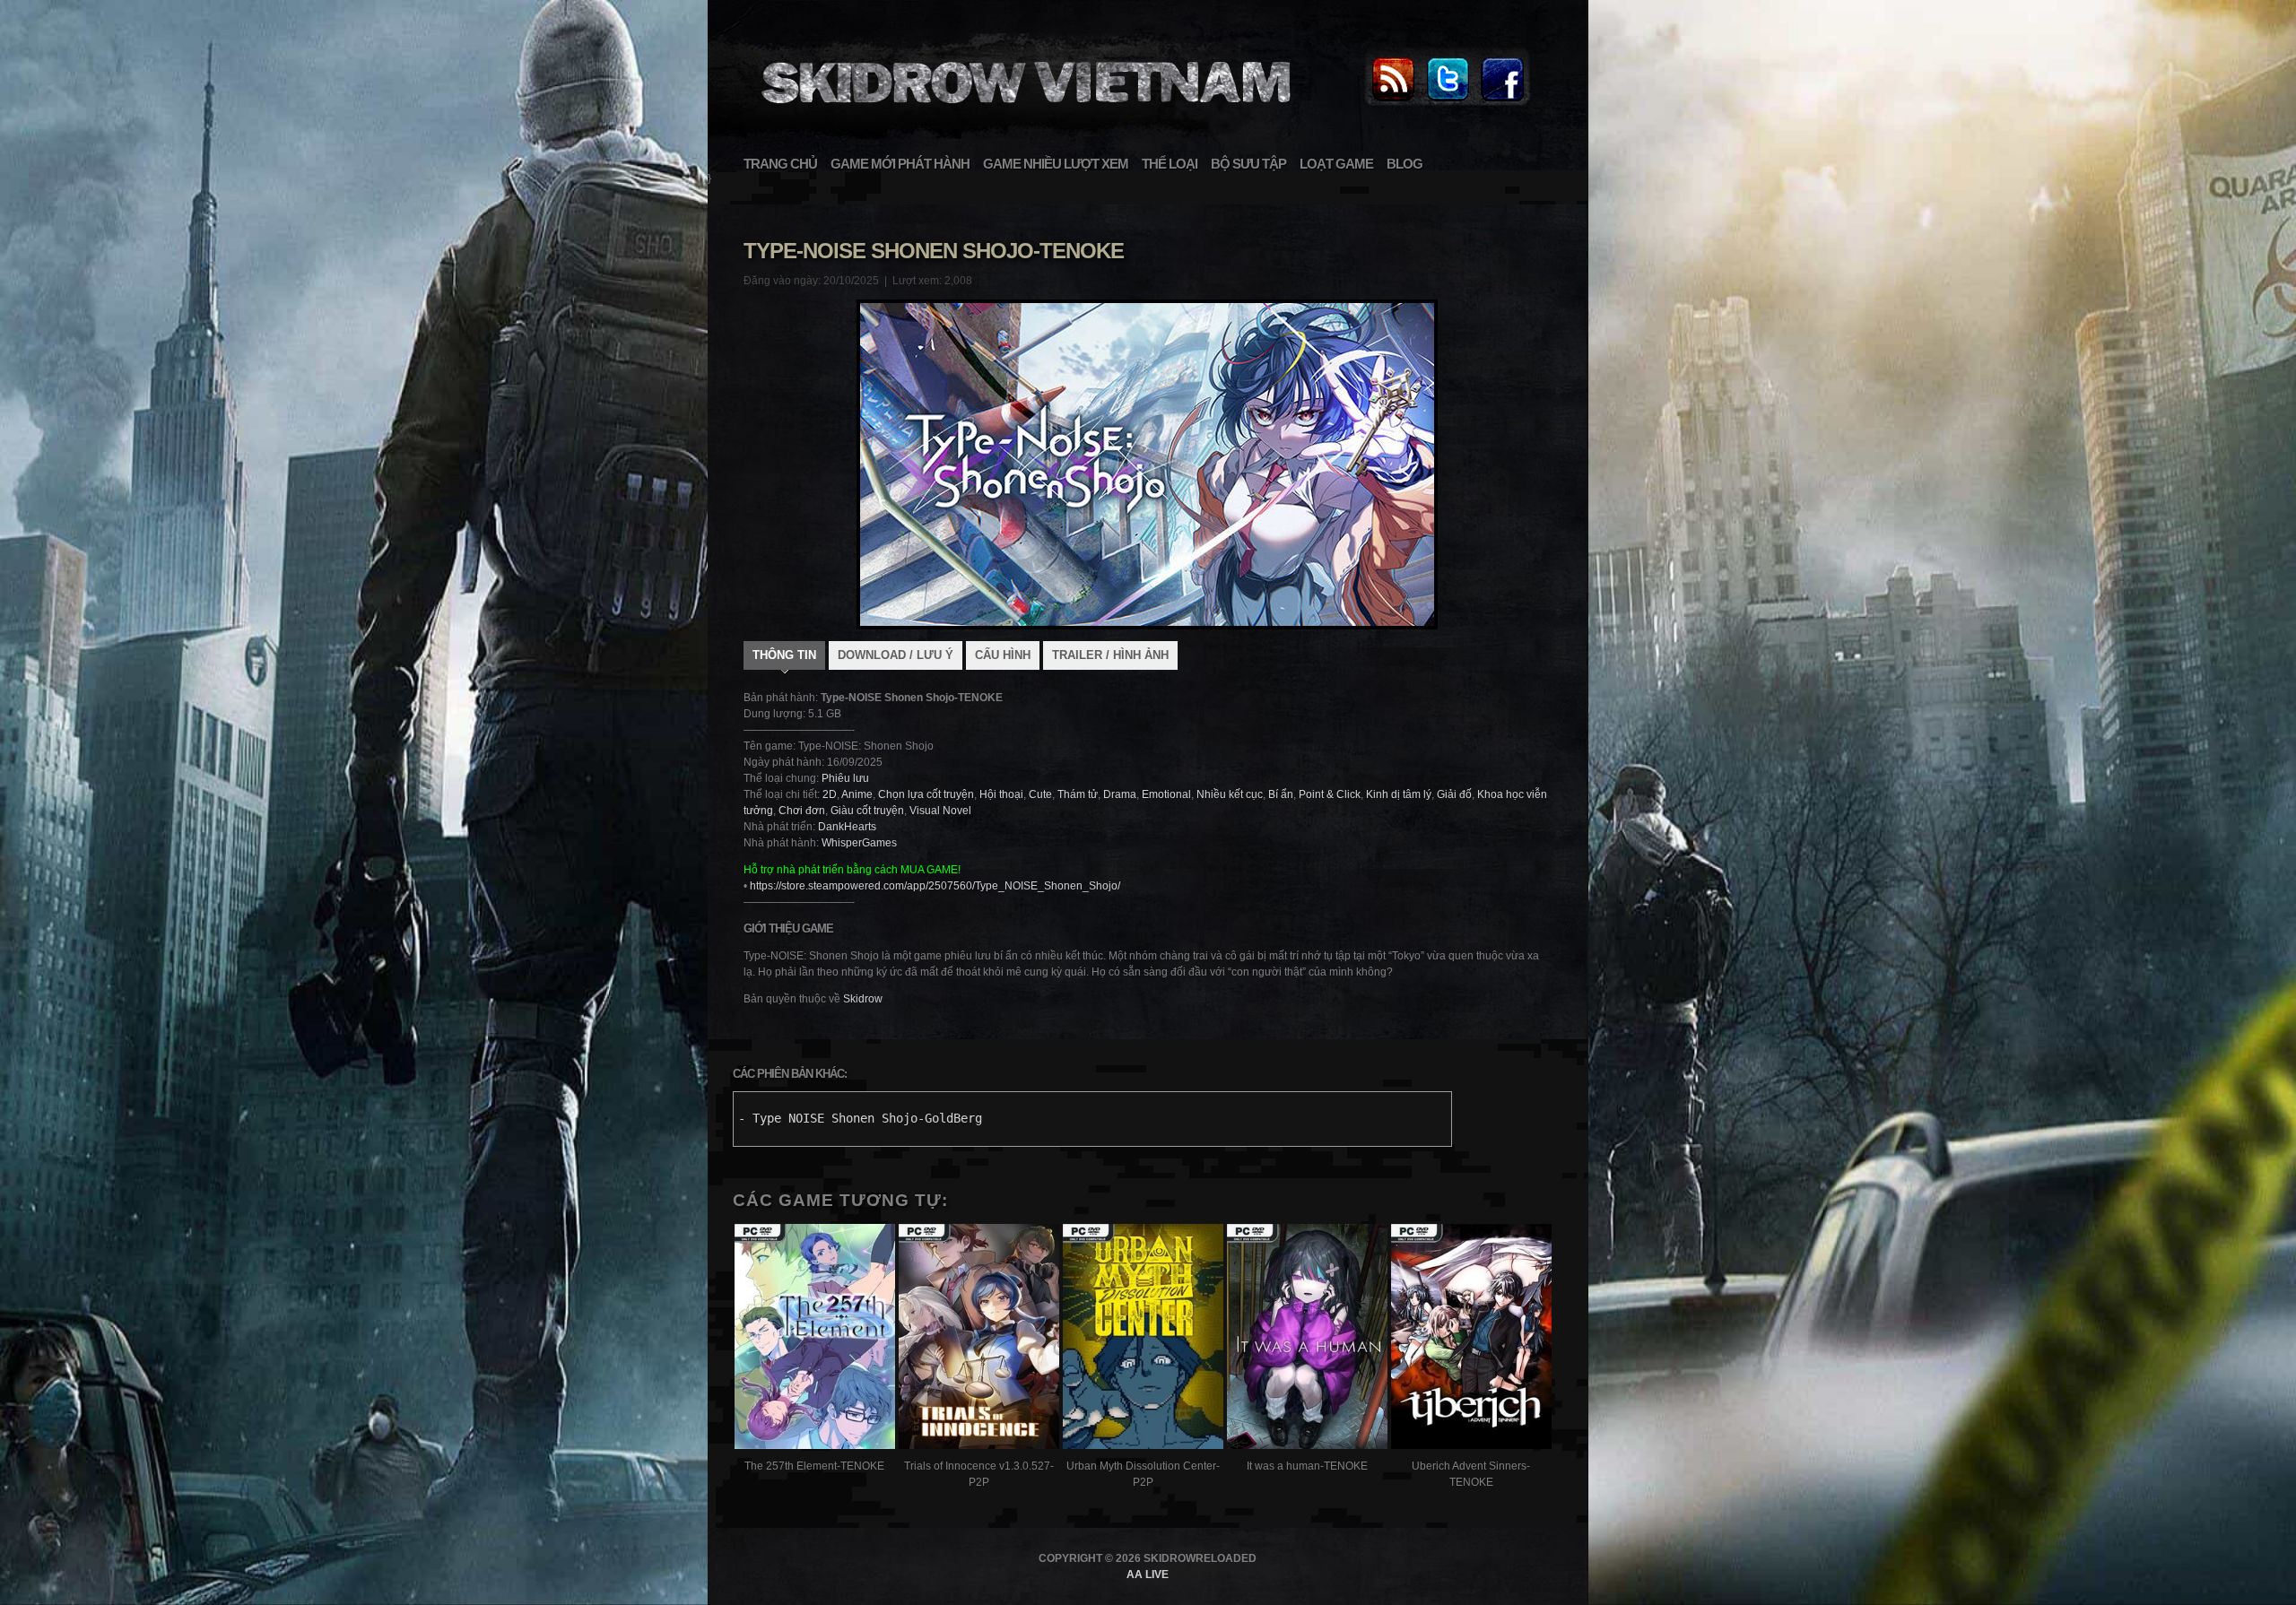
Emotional (1166, 794)
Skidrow (863, 999)
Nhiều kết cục (1230, 794)
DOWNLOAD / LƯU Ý (896, 655)
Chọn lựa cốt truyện (926, 794)
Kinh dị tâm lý (1399, 794)
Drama (1120, 794)
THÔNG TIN (784, 655)
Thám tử (1078, 794)
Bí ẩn (1281, 794)
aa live (1148, 1575)
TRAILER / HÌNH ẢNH (1110, 655)
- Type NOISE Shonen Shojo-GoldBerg (860, 1118)
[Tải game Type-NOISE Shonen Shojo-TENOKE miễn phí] (1023, 113)
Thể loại (1170, 164)
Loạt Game (1336, 164)
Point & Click (1330, 794)
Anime (857, 794)
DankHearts (847, 827)
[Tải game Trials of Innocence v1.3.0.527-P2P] (979, 1339)
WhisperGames (859, 843)
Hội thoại (1001, 794)
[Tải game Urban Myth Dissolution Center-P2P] (1143, 1339)
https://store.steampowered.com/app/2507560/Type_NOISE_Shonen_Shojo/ (935, 886)
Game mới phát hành (900, 164)
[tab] (784, 657)
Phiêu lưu (845, 778)
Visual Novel (940, 811)
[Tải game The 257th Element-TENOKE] (815, 1339)
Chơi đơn (802, 811)
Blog (1405, 164)
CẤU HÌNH (1003, 655)
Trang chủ (780, 164)
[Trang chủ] (1393, 102)
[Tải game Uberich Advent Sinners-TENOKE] (1471, 1339)
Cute (1040, 794)
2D (830, 794)
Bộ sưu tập (1248, 164)
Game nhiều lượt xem (1056, 164)
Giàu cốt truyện (867, 811)
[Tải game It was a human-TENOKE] (1307, 1339)
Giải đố (1454, 794)
